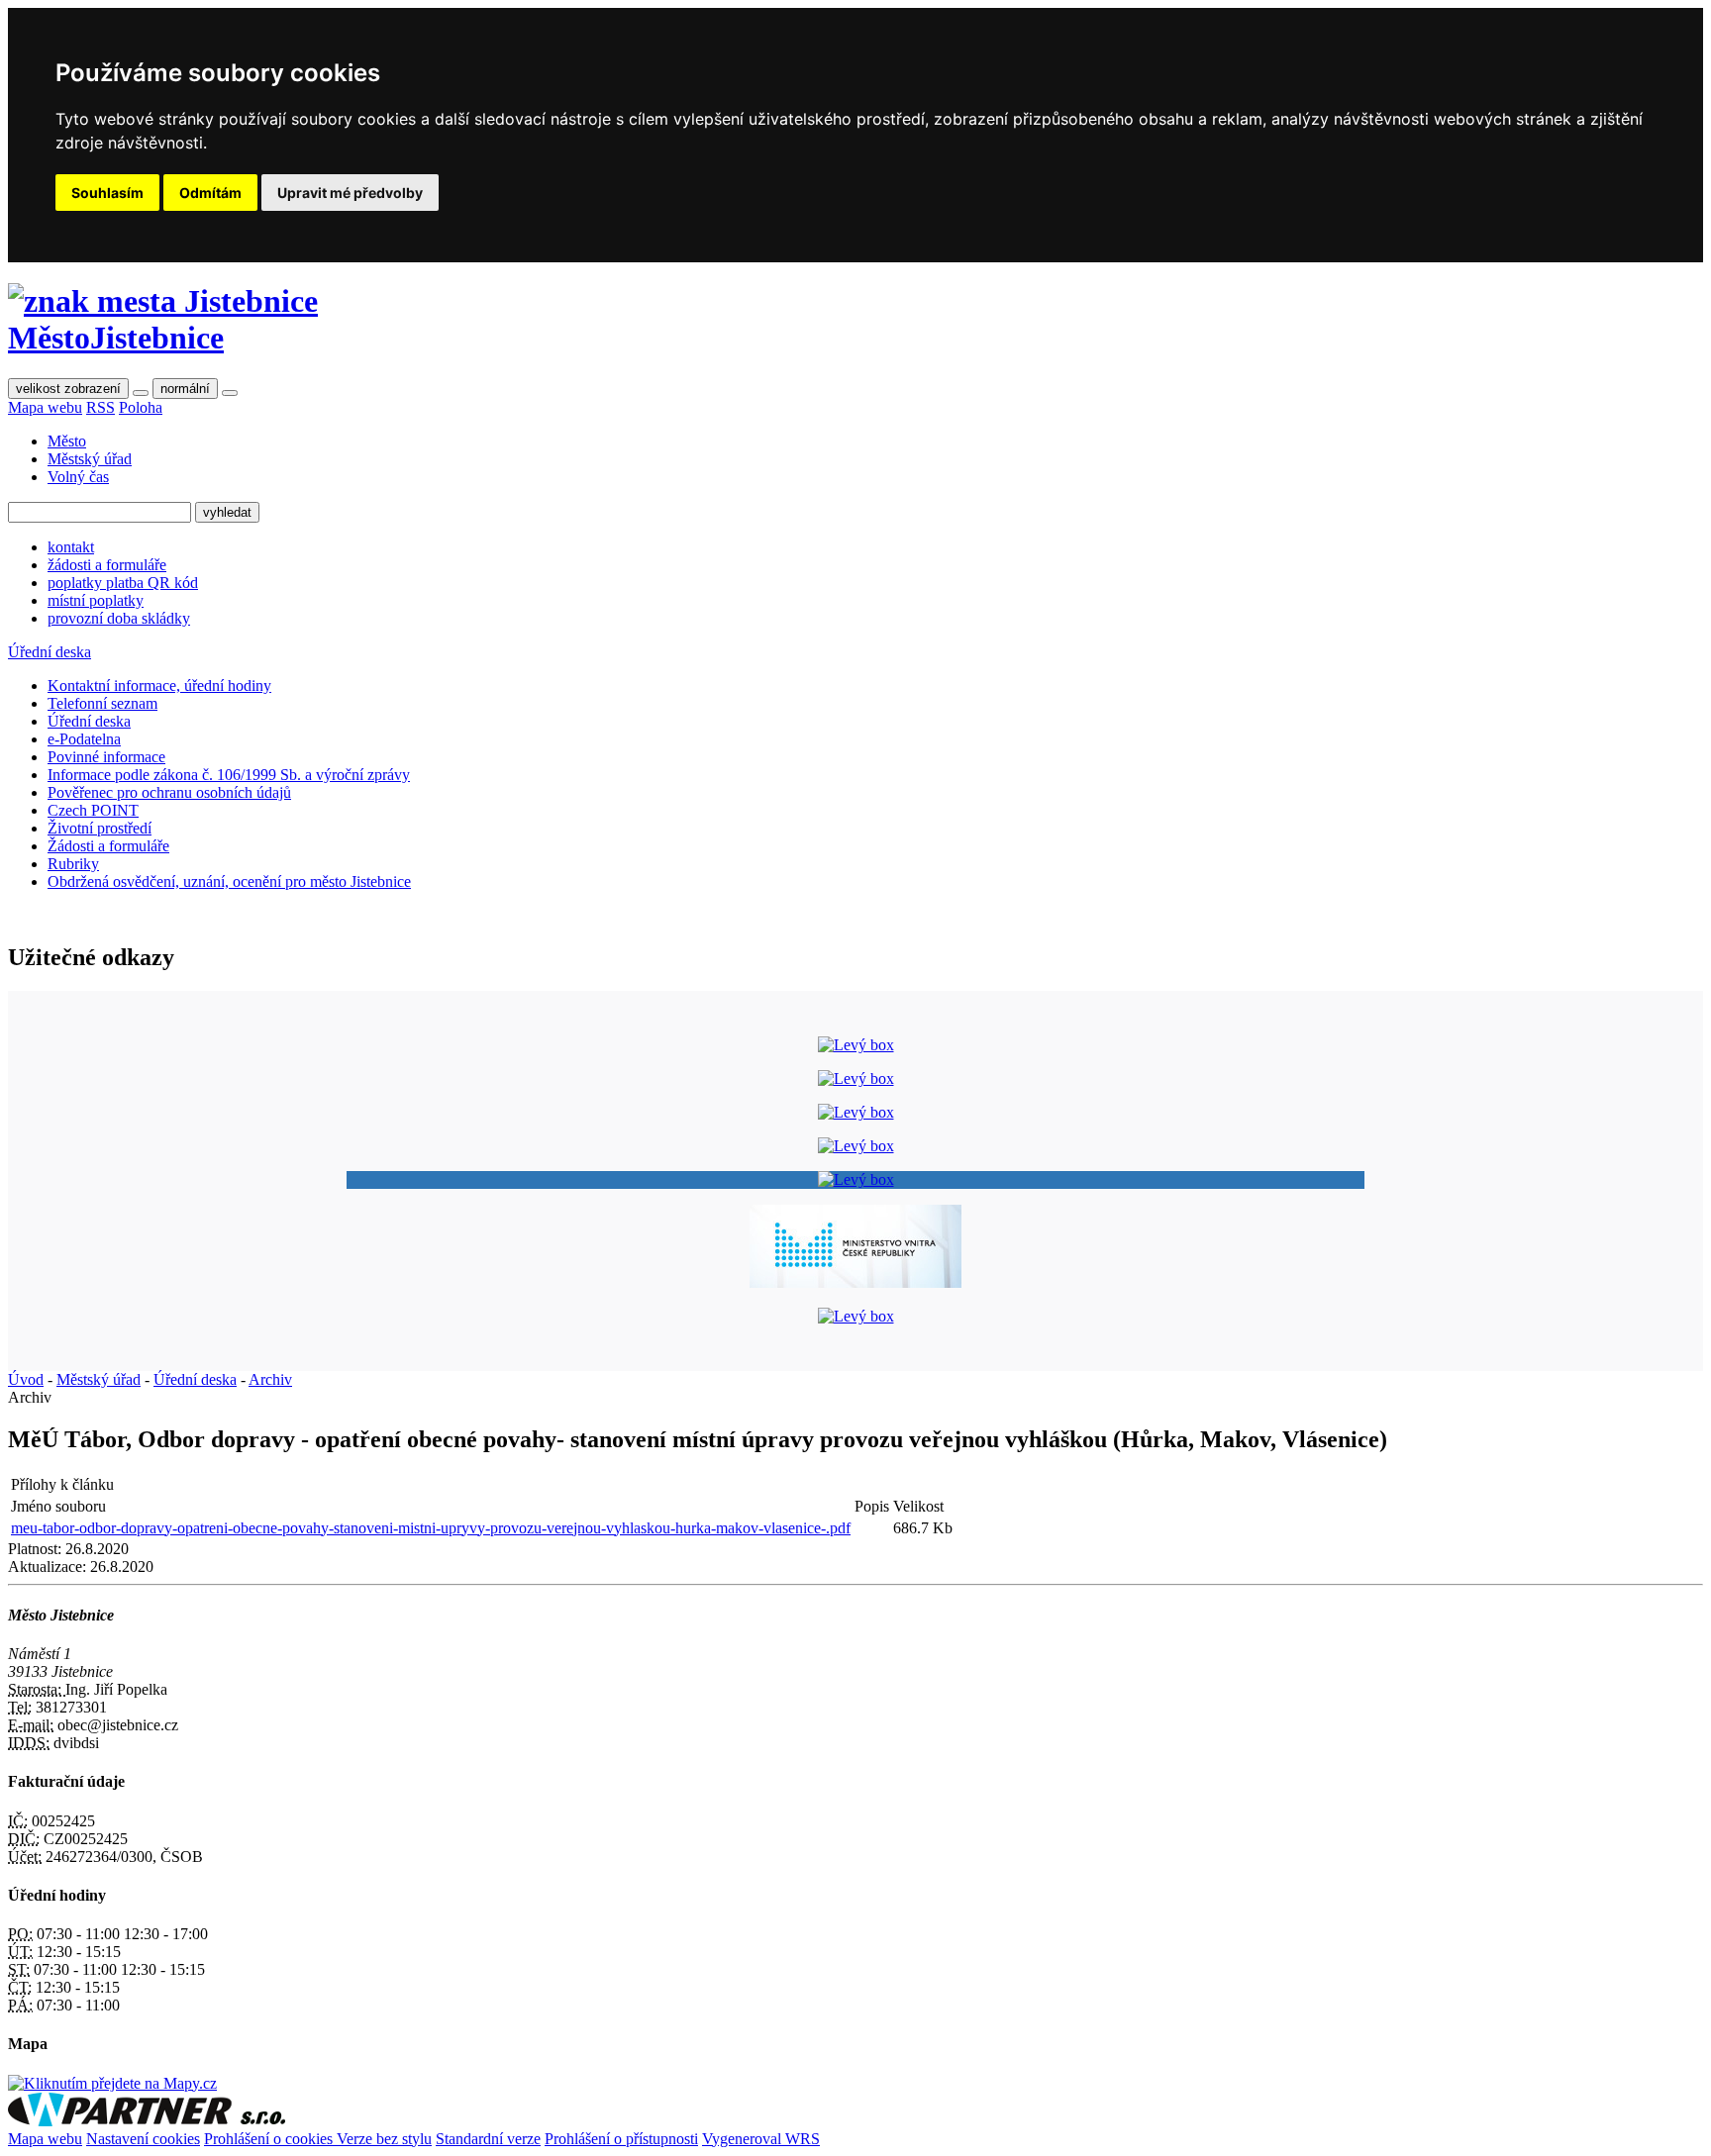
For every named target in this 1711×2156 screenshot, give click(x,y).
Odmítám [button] (210, 193)
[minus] (141, 393)
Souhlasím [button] (107, 193)
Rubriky (73, 864)
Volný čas (78, 477)
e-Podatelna (84, 739)
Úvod (26, 1379)
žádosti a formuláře (107, 565)
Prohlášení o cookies (270, 2139)
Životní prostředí (100, 828)
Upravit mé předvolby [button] (350, 193)
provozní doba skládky (119, 618)
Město (67, 441)
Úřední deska (50, 652)
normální (185, 389)
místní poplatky (96, 600)
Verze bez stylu (384, 2139)
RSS (101, 407)
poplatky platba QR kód (123, 583)
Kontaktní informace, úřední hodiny (159, 686)
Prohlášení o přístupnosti (621, 2139)
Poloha (141, 407)
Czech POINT (93, 810)
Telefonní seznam (102, 703)
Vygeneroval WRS (761, 2139)
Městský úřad (90, 459)
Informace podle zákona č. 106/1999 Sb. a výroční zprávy (229, 775)
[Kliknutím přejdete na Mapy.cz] (112, 2083)
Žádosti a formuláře (108, 846)
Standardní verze (488, 2139)
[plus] (230, 393)
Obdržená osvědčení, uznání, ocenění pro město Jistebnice (229, 882)
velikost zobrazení (68, 389)
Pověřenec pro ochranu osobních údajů (169, 792)
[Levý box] (856, 1045)
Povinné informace (106, 757)
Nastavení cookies (143, 2139)
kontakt (71, 547)
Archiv (270, 1379)
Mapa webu (45, 407)
